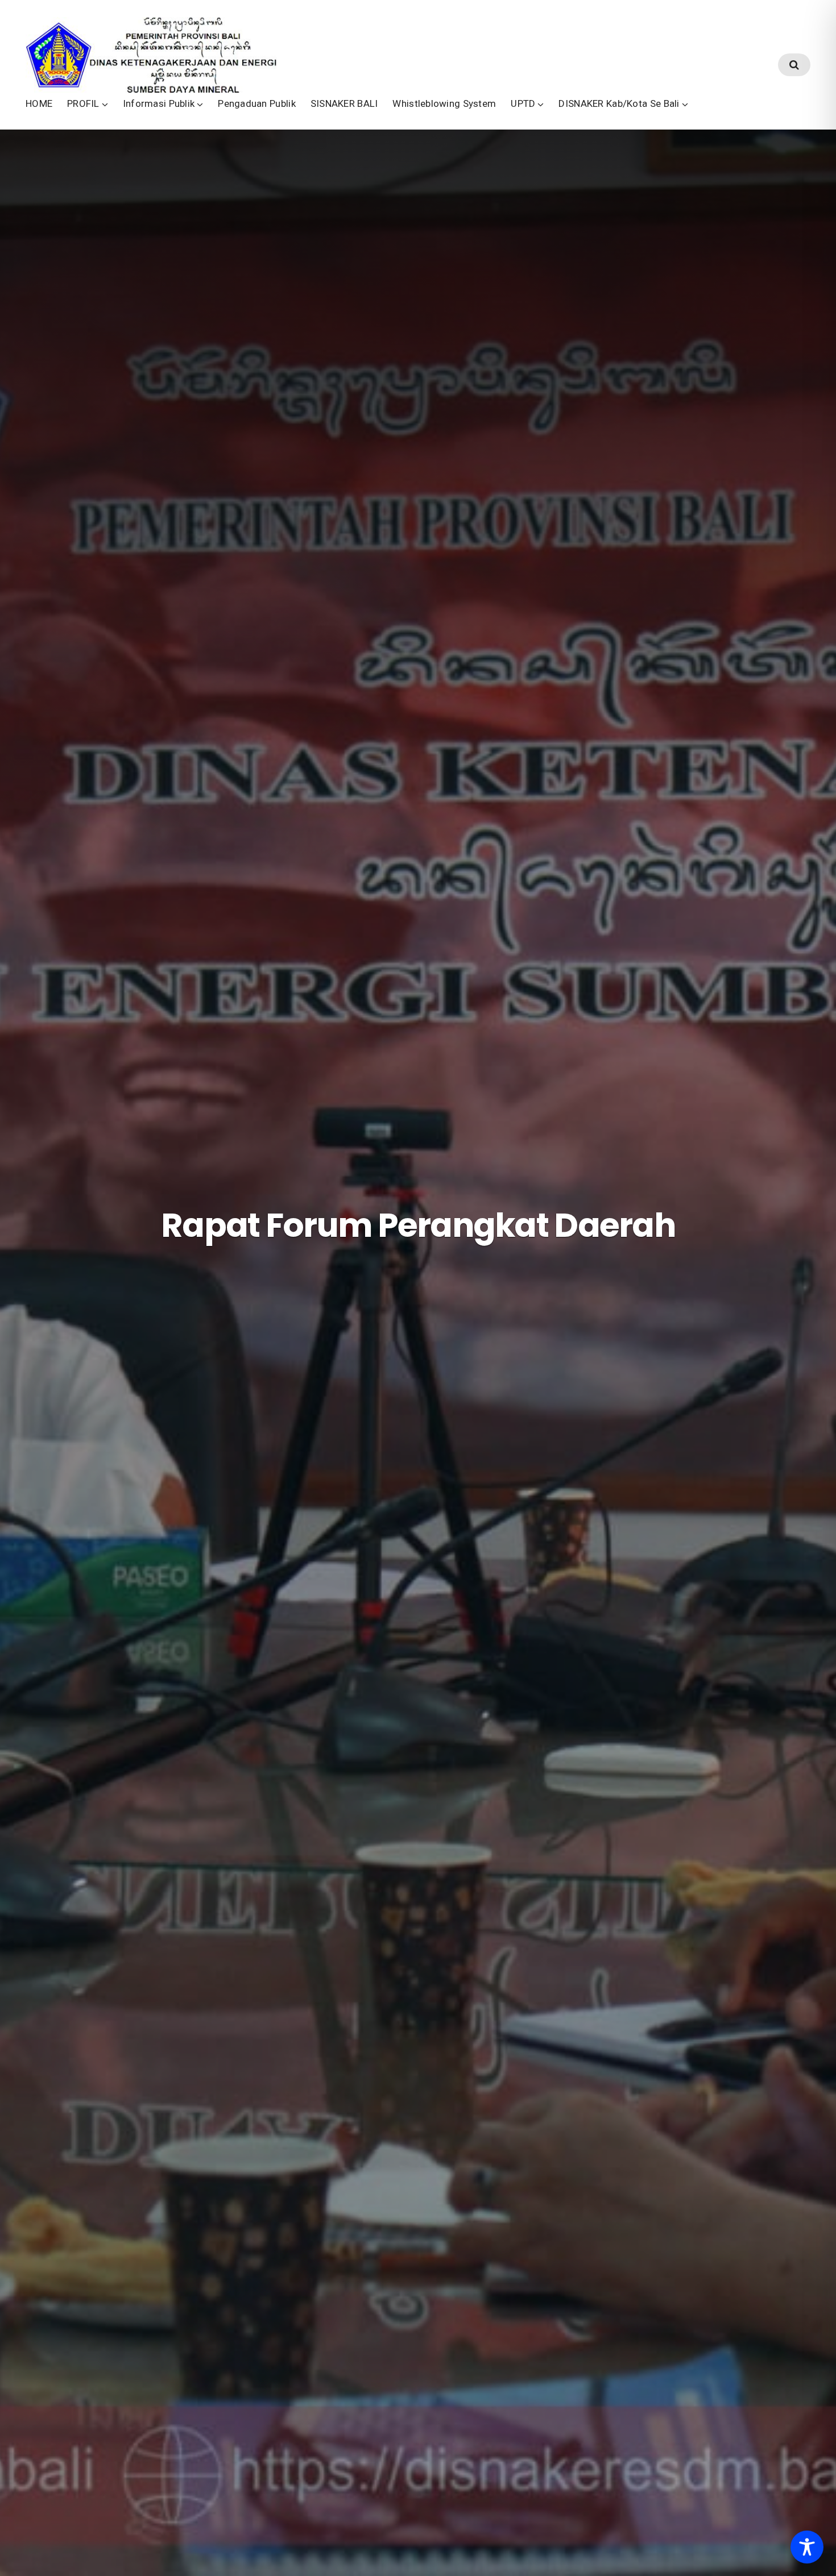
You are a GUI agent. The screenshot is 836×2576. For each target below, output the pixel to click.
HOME (39, 103)
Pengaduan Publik (257, 103)
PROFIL (83, 103)
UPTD (523, 103)
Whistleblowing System (444, 103)
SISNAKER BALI (344, 103)
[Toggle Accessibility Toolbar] (807, 2547)
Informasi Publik (159, 103)
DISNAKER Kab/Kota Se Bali (619, 103)
